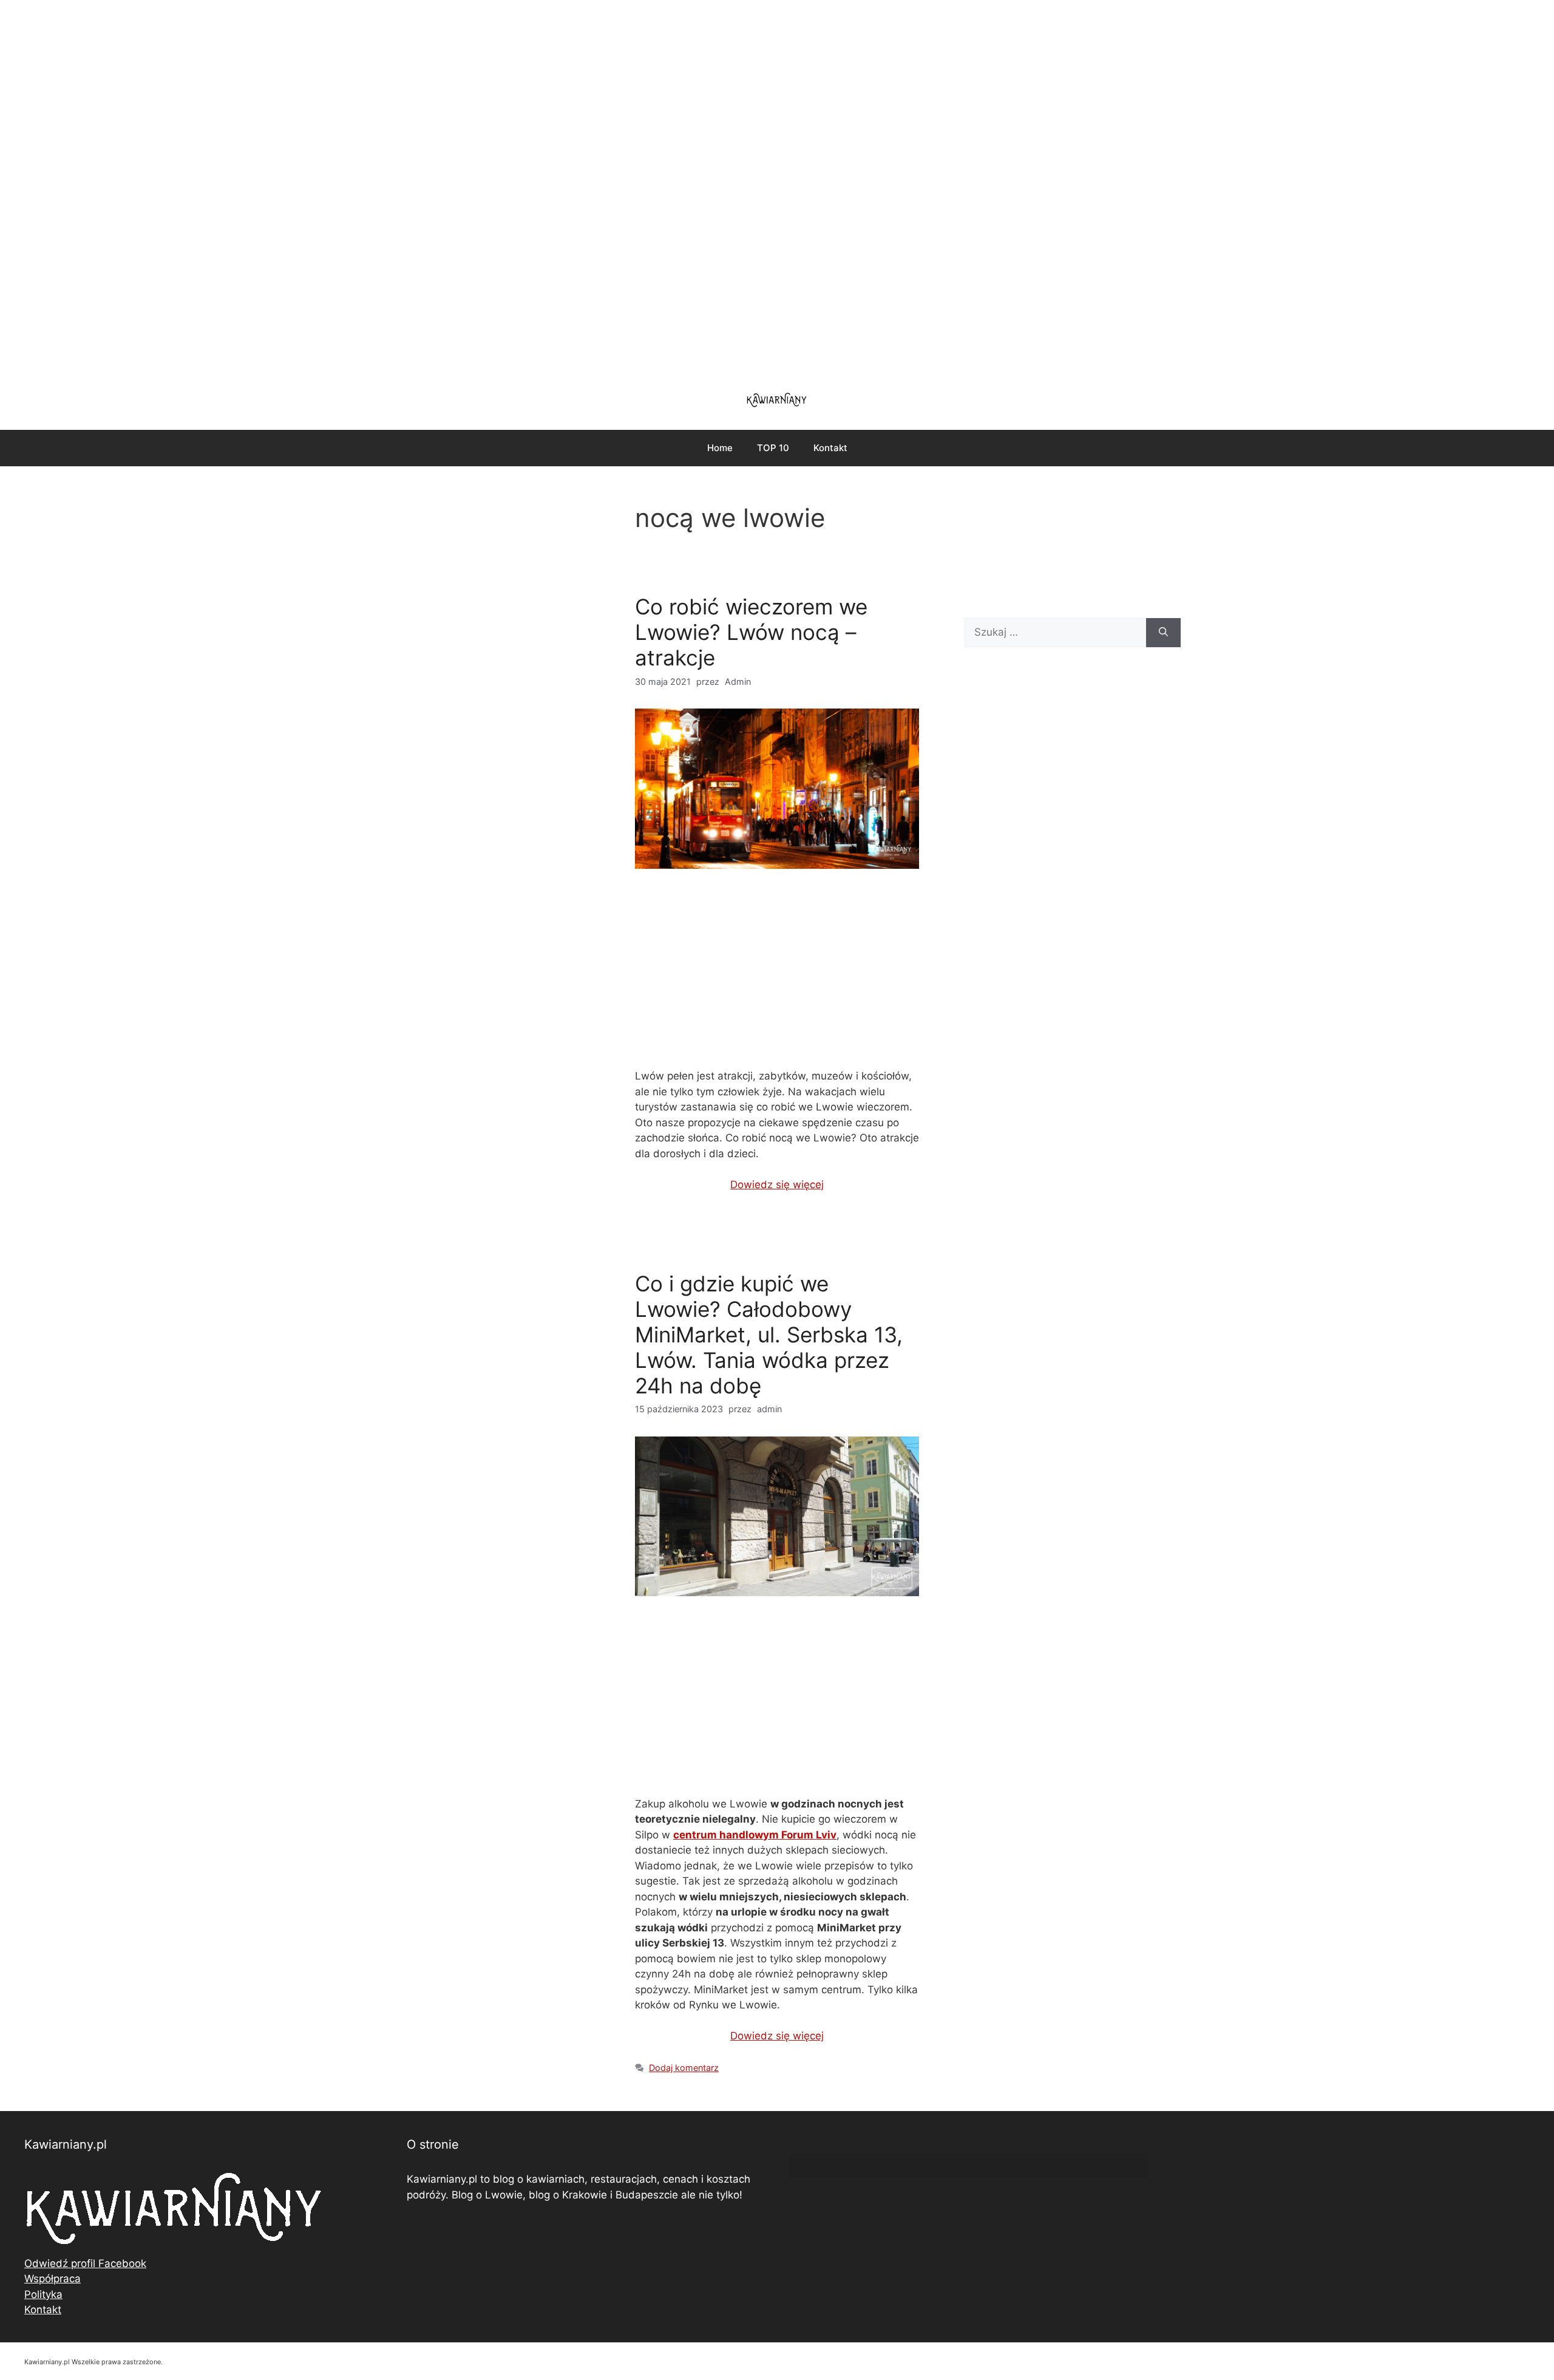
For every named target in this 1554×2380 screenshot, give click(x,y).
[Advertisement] (777, 188)
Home (720, 448)
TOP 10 (773, 448)
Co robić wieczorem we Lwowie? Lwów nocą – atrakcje (751, 632)
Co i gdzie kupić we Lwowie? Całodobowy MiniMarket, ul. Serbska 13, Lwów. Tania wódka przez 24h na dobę (769, 1334)
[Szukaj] (1163, 633)
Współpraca (53, 2279)
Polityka (43, 2294)
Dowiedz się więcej (777, 1185)
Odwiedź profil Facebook (85, 2263)
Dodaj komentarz (684, 2068)
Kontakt (830, 448)
